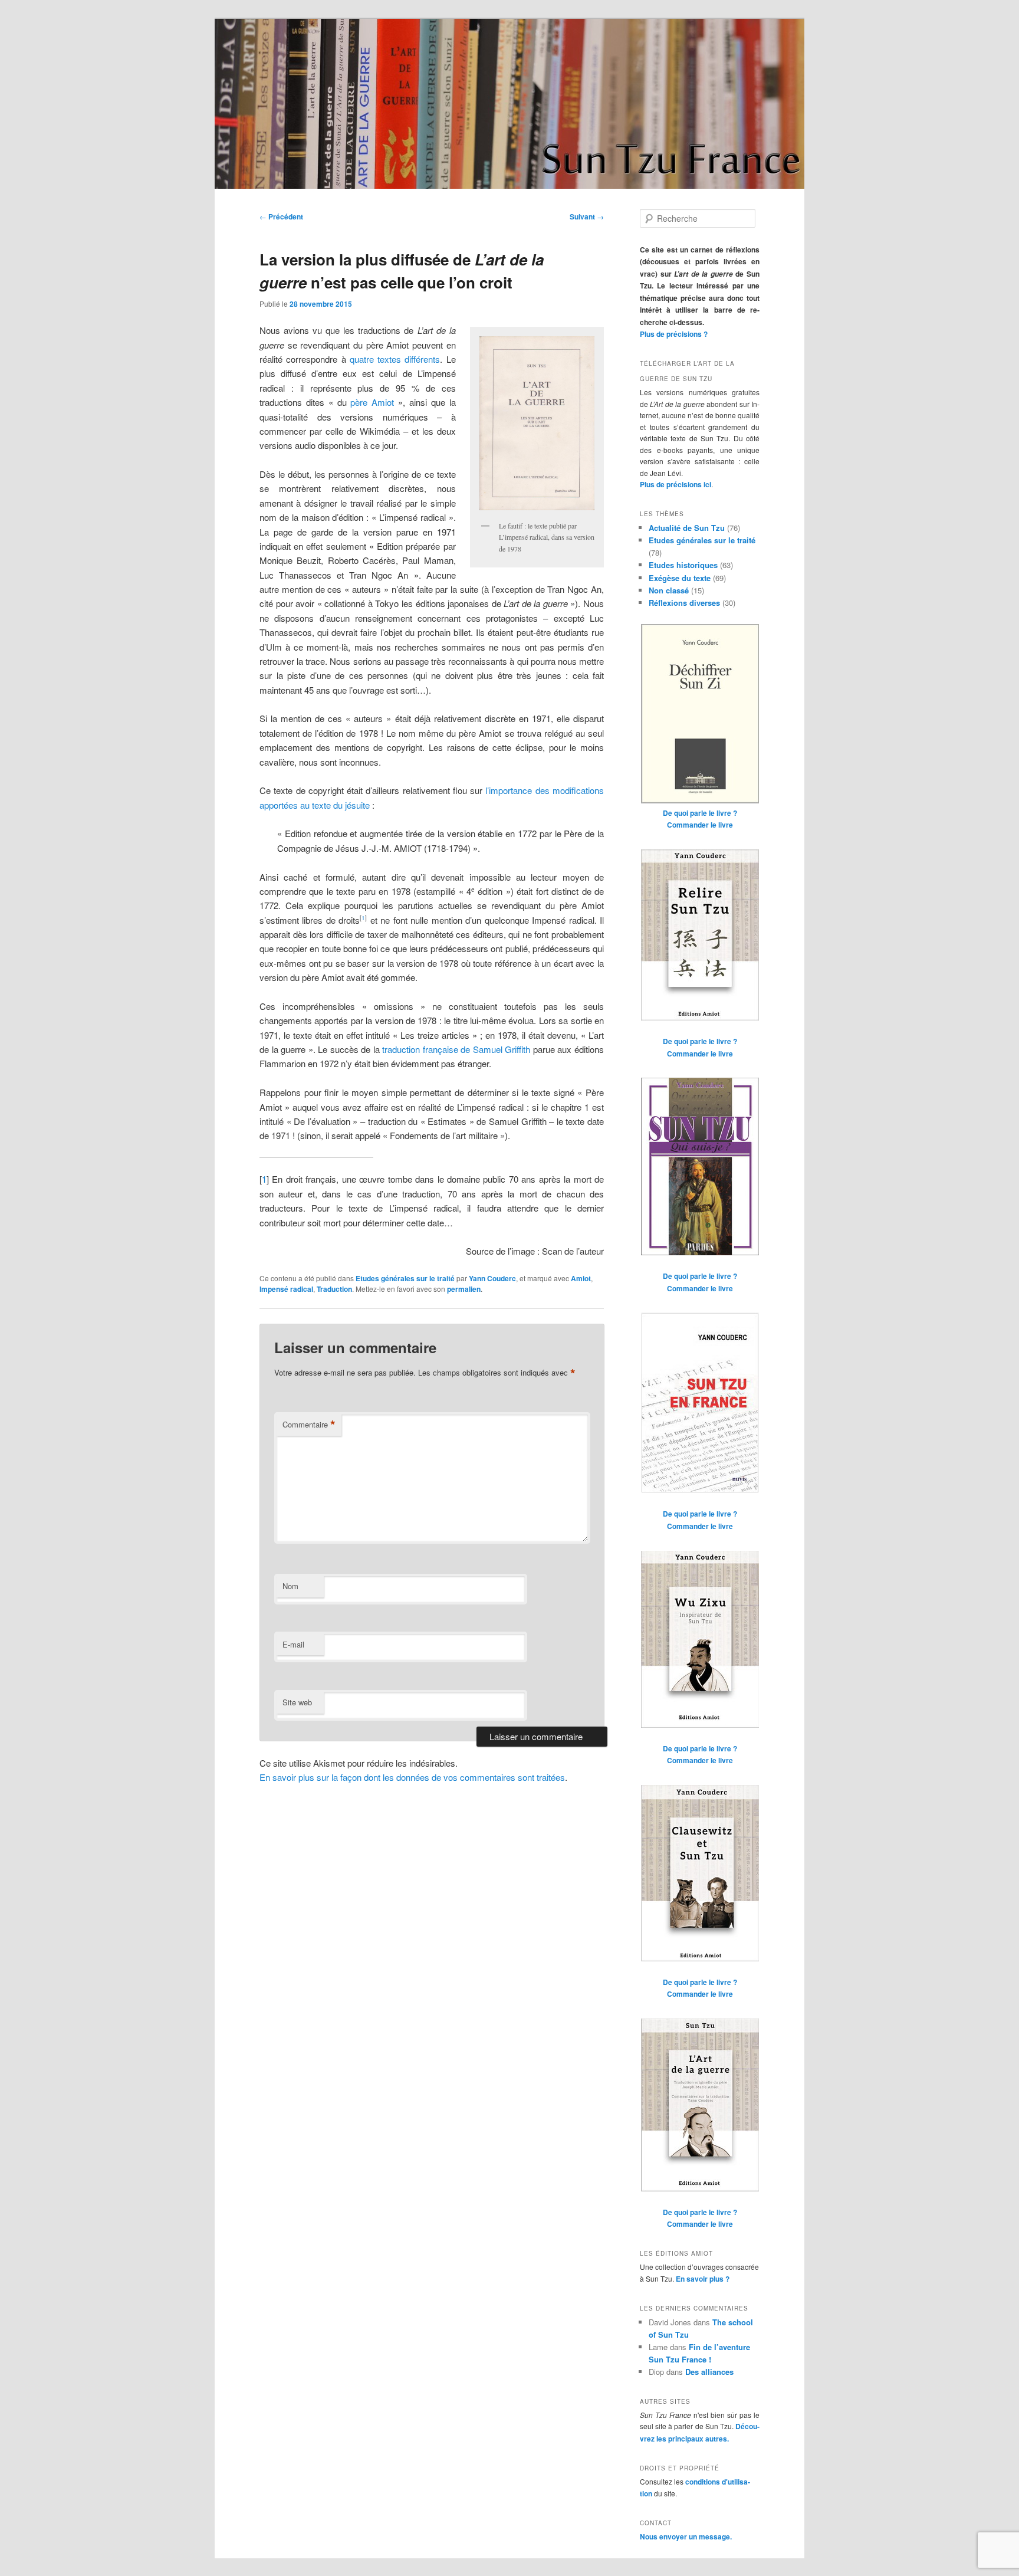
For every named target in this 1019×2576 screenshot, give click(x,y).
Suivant (587, 216)
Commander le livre (700, 825)
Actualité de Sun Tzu (687, 528)
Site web (297, 1702)
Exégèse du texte (680, 578)
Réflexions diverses (684, 603)
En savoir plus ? (703, 2279)
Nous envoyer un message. (686, 2536)
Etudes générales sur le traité (405, 1278)
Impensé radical (286, 1289)
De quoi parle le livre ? (700, 813)
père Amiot (372, 402)
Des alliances (709, 2372)
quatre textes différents (395, 359)
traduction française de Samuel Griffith (456, 1049)
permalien (464, 1289)
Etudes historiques (683, 565)
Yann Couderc (492, 1278)
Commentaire (309, 1425)
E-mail (293, 1644)
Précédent (281, 216)
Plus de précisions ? (674, 334)
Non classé (669, 590)
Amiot (581, 1278)
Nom (290, 1586)
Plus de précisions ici (676, 484)
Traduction (334, 1289)
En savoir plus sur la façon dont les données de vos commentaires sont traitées (412, 1777)
